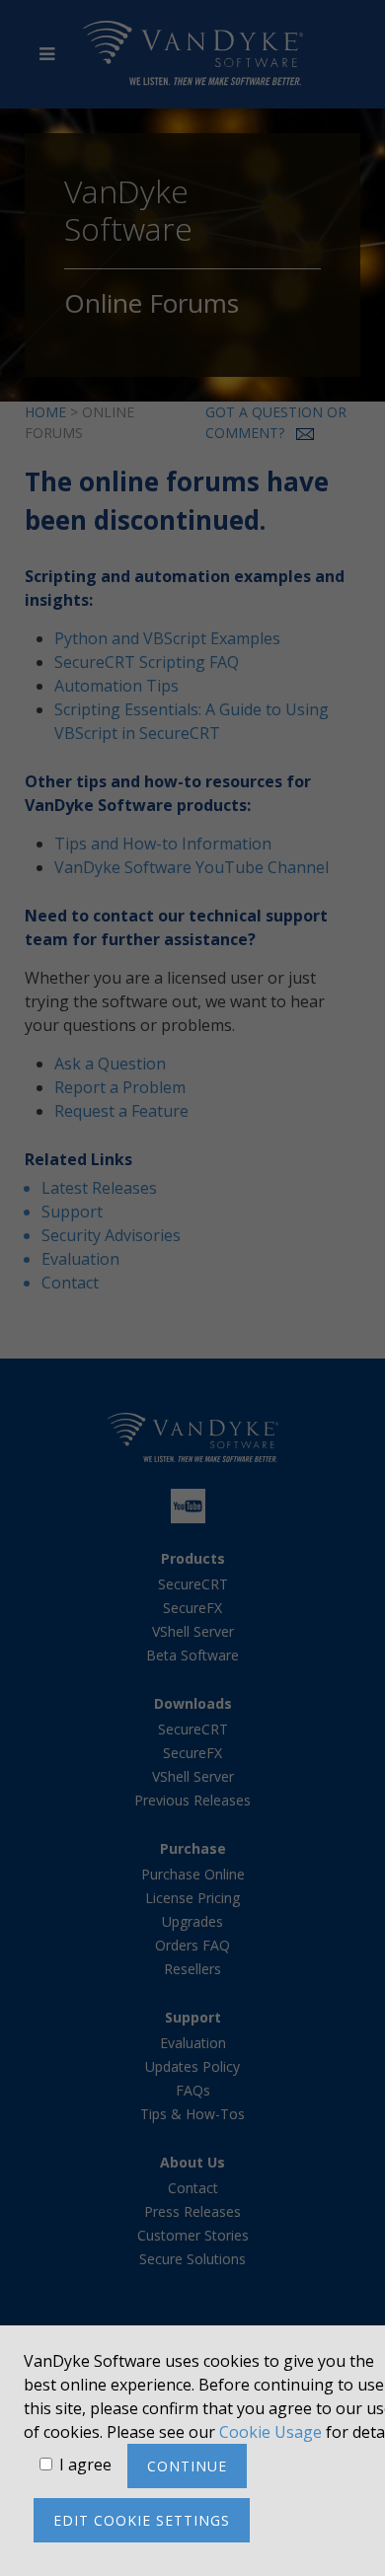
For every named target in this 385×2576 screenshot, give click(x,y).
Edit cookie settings (142, 2520)
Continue (187, 2466)
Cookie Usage (270, 2432)
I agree (85, 2465)
